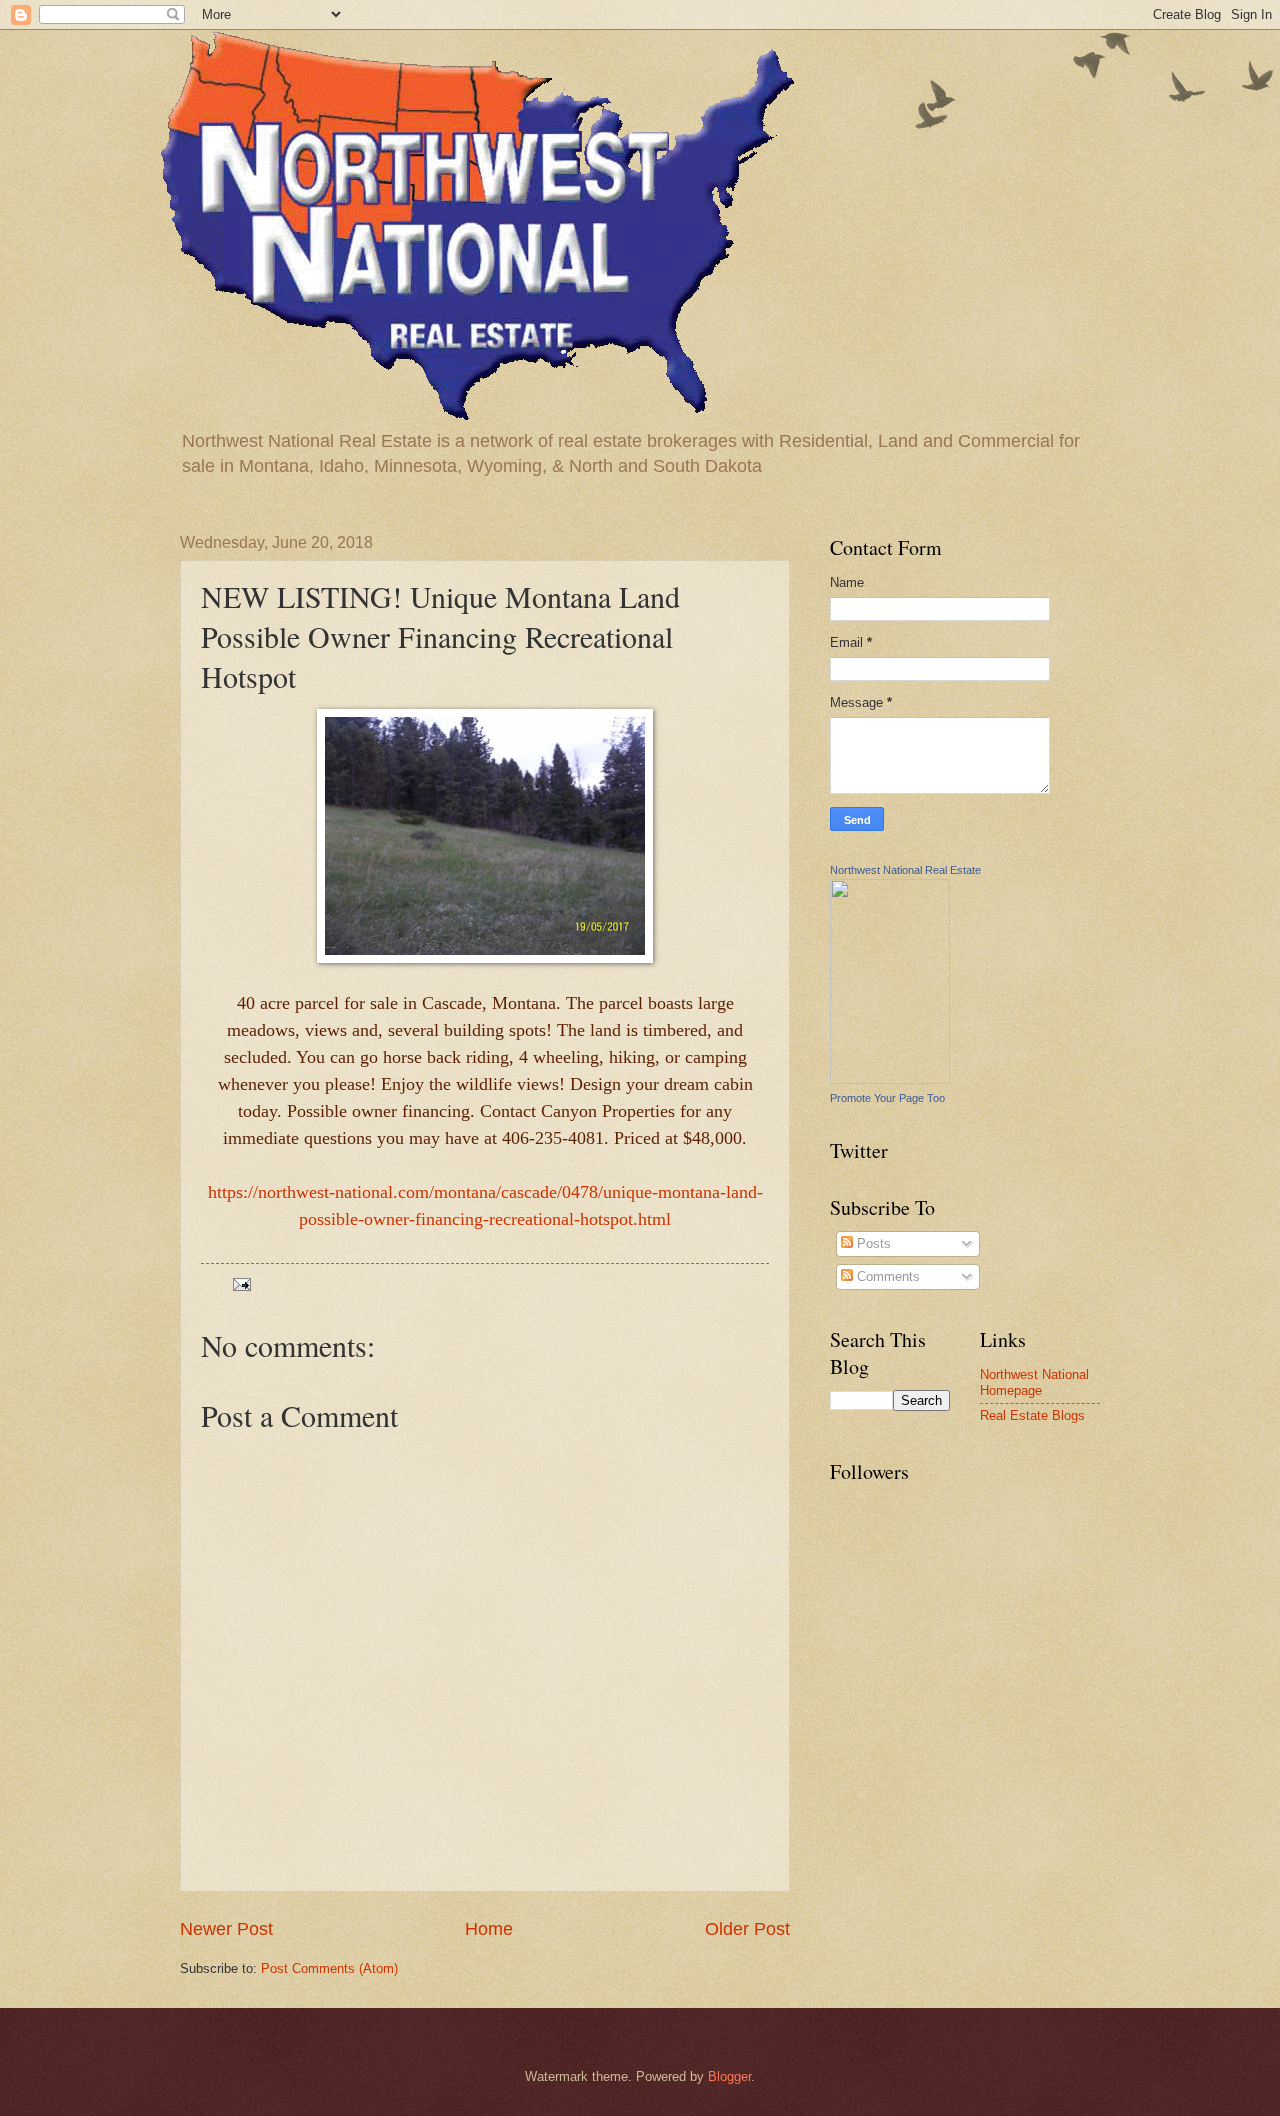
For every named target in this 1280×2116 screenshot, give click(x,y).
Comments (886, 1276)
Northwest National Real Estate (905, 870)
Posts (872, 1243)
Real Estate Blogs (1032, 1415)
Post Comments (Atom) (329, 1968)
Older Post (747, 1929)
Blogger (729, 2076)
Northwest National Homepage (1034, 1382)
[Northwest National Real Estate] (890, 1079)
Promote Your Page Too (887, 1098)
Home (489, 1929)
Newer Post (226, 1929)
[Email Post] (241, 1283)
